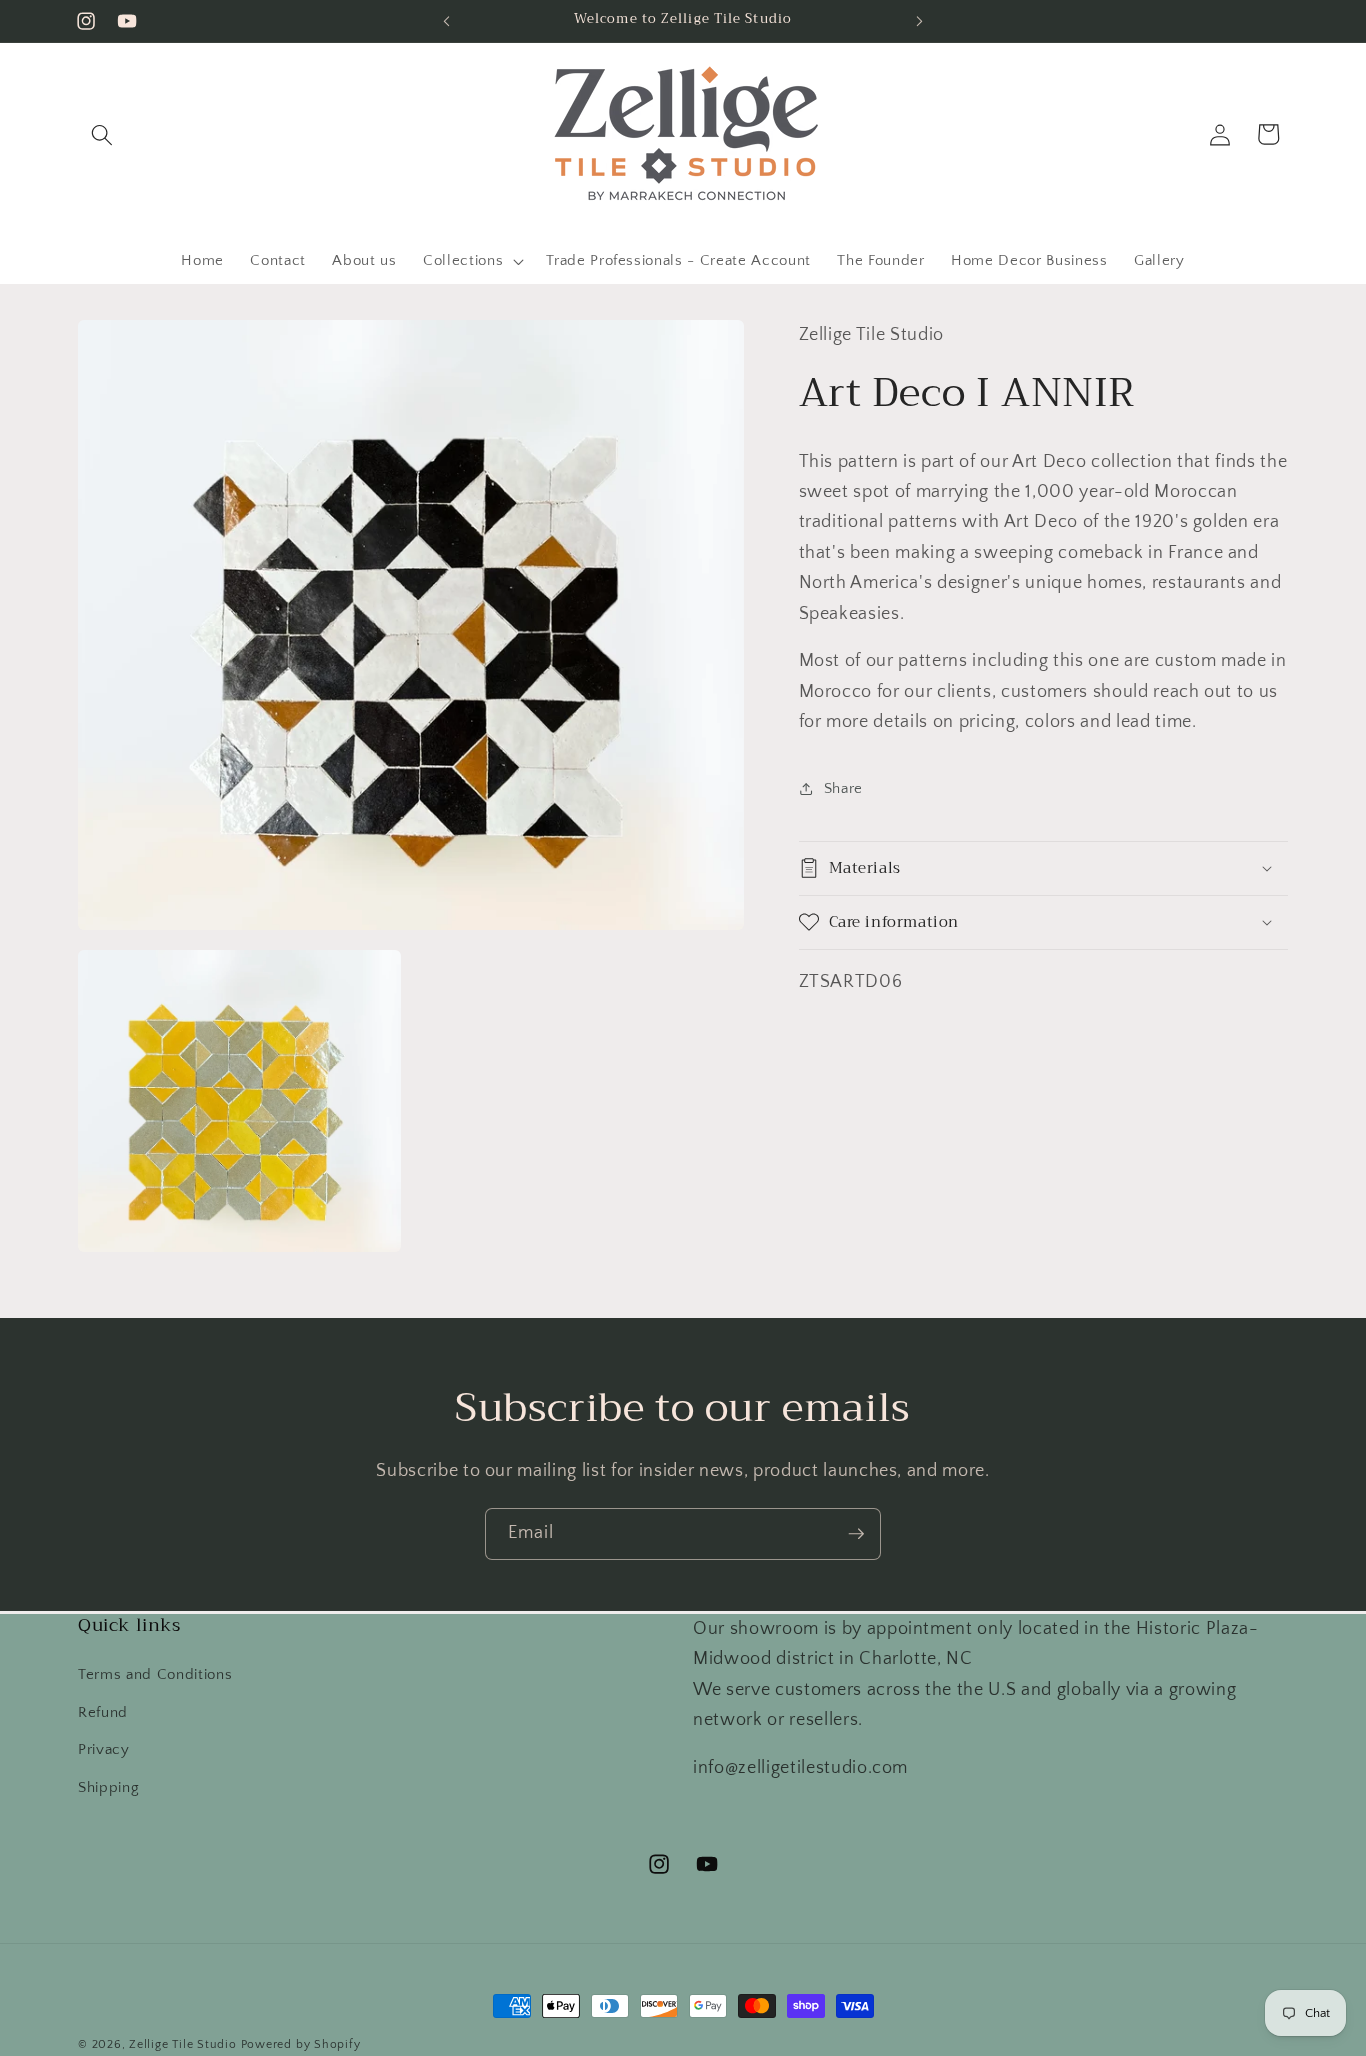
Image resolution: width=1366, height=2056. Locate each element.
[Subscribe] (856, 1534)
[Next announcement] (920, 21)
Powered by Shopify (301, 2044)
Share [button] (843, 788)
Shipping (108, 1787)
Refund (103, 1712)
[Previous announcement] (447, 21)
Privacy (104, 1749)
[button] (102, 134)
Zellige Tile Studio (183, 2044)
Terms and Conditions (155, 1674)
